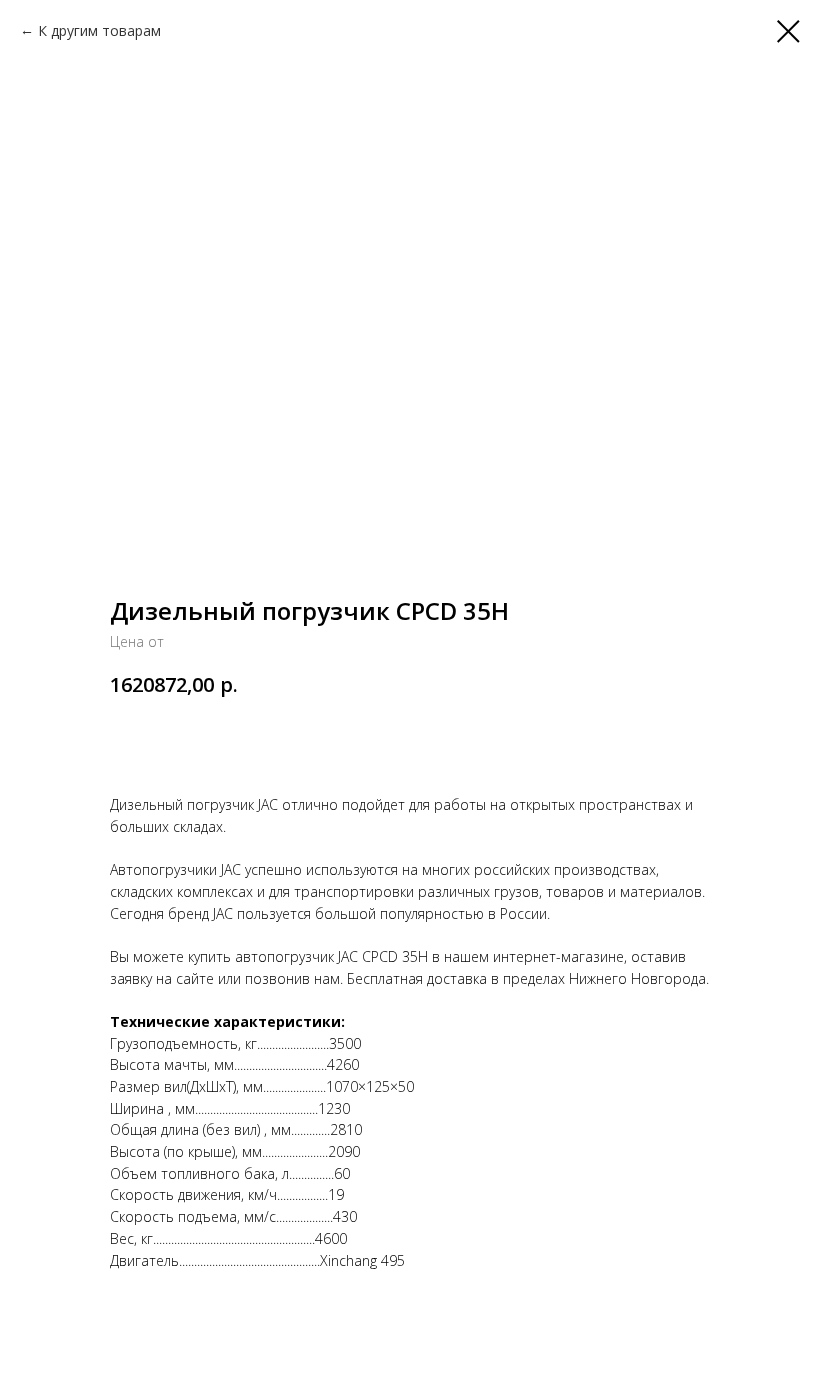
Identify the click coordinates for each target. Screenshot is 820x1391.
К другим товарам (99, 30)
